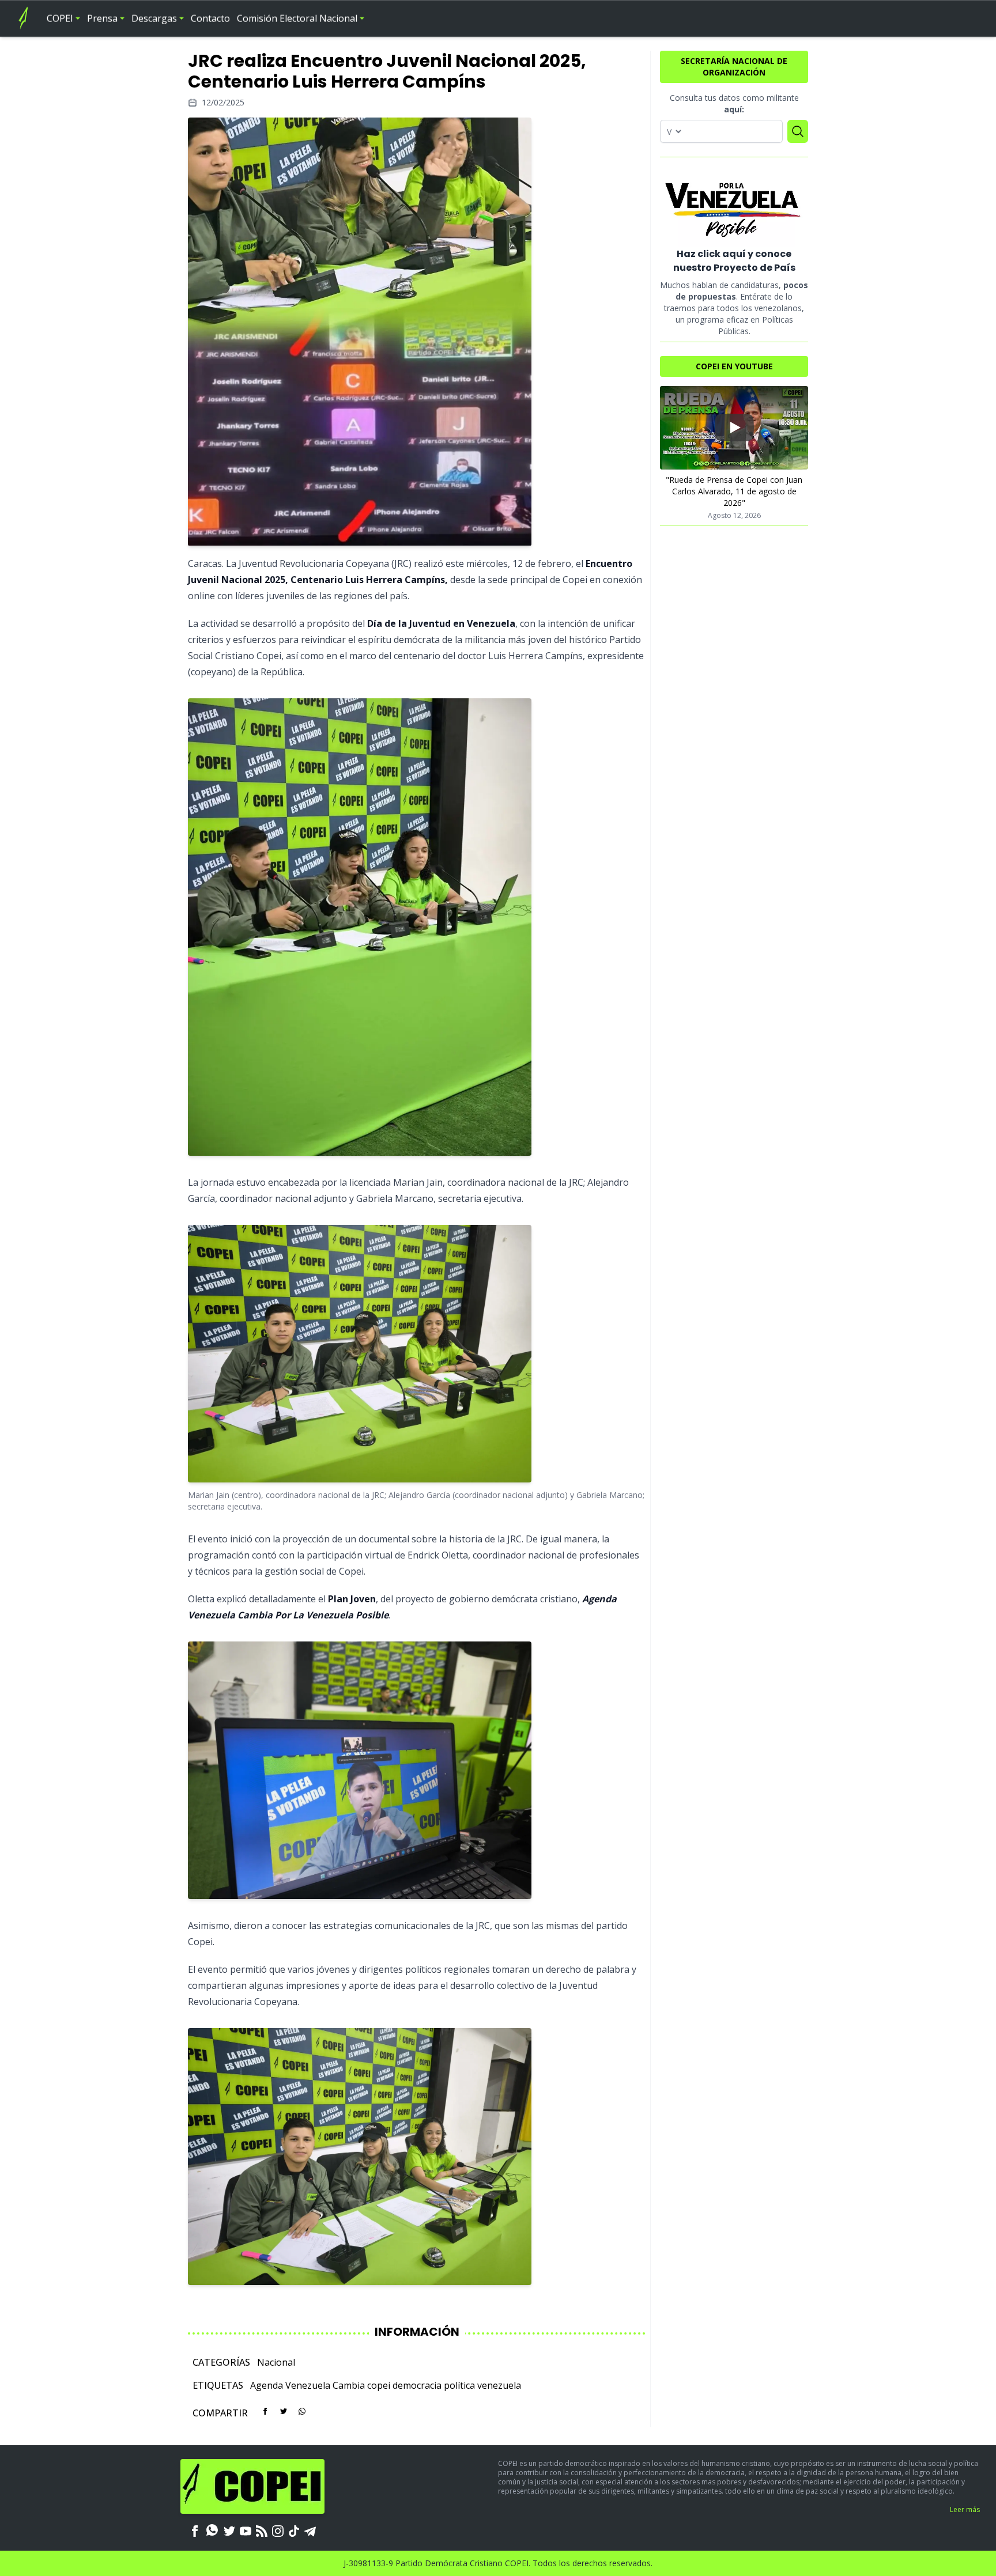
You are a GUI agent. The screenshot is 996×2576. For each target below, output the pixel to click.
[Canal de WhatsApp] (212, 2530)
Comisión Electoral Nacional (297, 18)
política (459, 2385)
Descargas (154, 18)
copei (379, 2385)
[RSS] (262, 2530)
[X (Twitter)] (229, 2530)
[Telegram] (310, 2530)
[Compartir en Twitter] (284, 2411)
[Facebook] (195, 2530)
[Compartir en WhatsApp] (302, 2411)
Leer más (965, 2509)
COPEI (60, 18)
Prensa (102, 18)
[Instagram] (278, 2530)
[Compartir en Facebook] (265, 2411)
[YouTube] (246, 2530)
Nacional (276, 2362)
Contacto (210, 18)
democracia (417, 2385)
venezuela (499, 2385)
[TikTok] (294, 2530)
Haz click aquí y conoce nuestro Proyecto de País (734, 261)
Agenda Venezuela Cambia (308, 2385)
